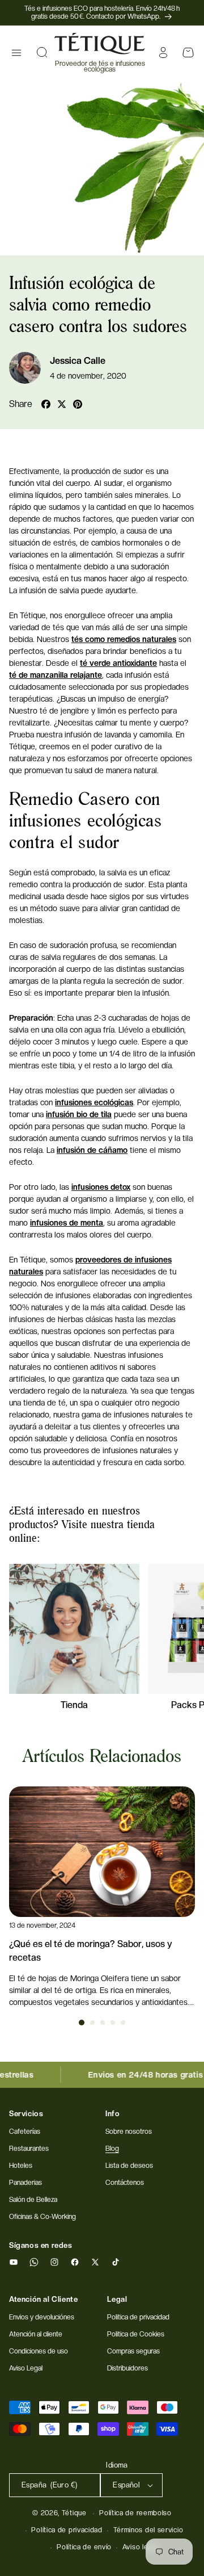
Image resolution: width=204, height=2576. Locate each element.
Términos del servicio (148, 2530)
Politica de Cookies (136, 2334)
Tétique (74, 2513)
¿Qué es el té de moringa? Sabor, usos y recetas (91, 1951)
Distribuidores (127, 2368)
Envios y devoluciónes (42, 2317)
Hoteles (21, 2166)
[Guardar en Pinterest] (78, 404)
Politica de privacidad (138, 2317)
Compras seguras (133, 2351)
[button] (16, 53)
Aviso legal (140, 2547)
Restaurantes (29, 2149)
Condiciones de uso (39, 2351)
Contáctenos (125, 2183)
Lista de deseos (129, 2166)
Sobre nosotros (129, 2132)
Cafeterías (25, 2132)
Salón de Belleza (33, 2200)
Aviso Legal (26, 2368)
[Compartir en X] (62, 404)
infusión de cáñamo (92, 1150)
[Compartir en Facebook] (46, 404)
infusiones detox (101, 1187)
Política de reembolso (135, 2513)
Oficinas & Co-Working (42, 2217)
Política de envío (84, 2547)
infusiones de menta (67, 1223)
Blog (112, 2149)
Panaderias (25, 2183)
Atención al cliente (36, 2334)
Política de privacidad (67, 2530)
